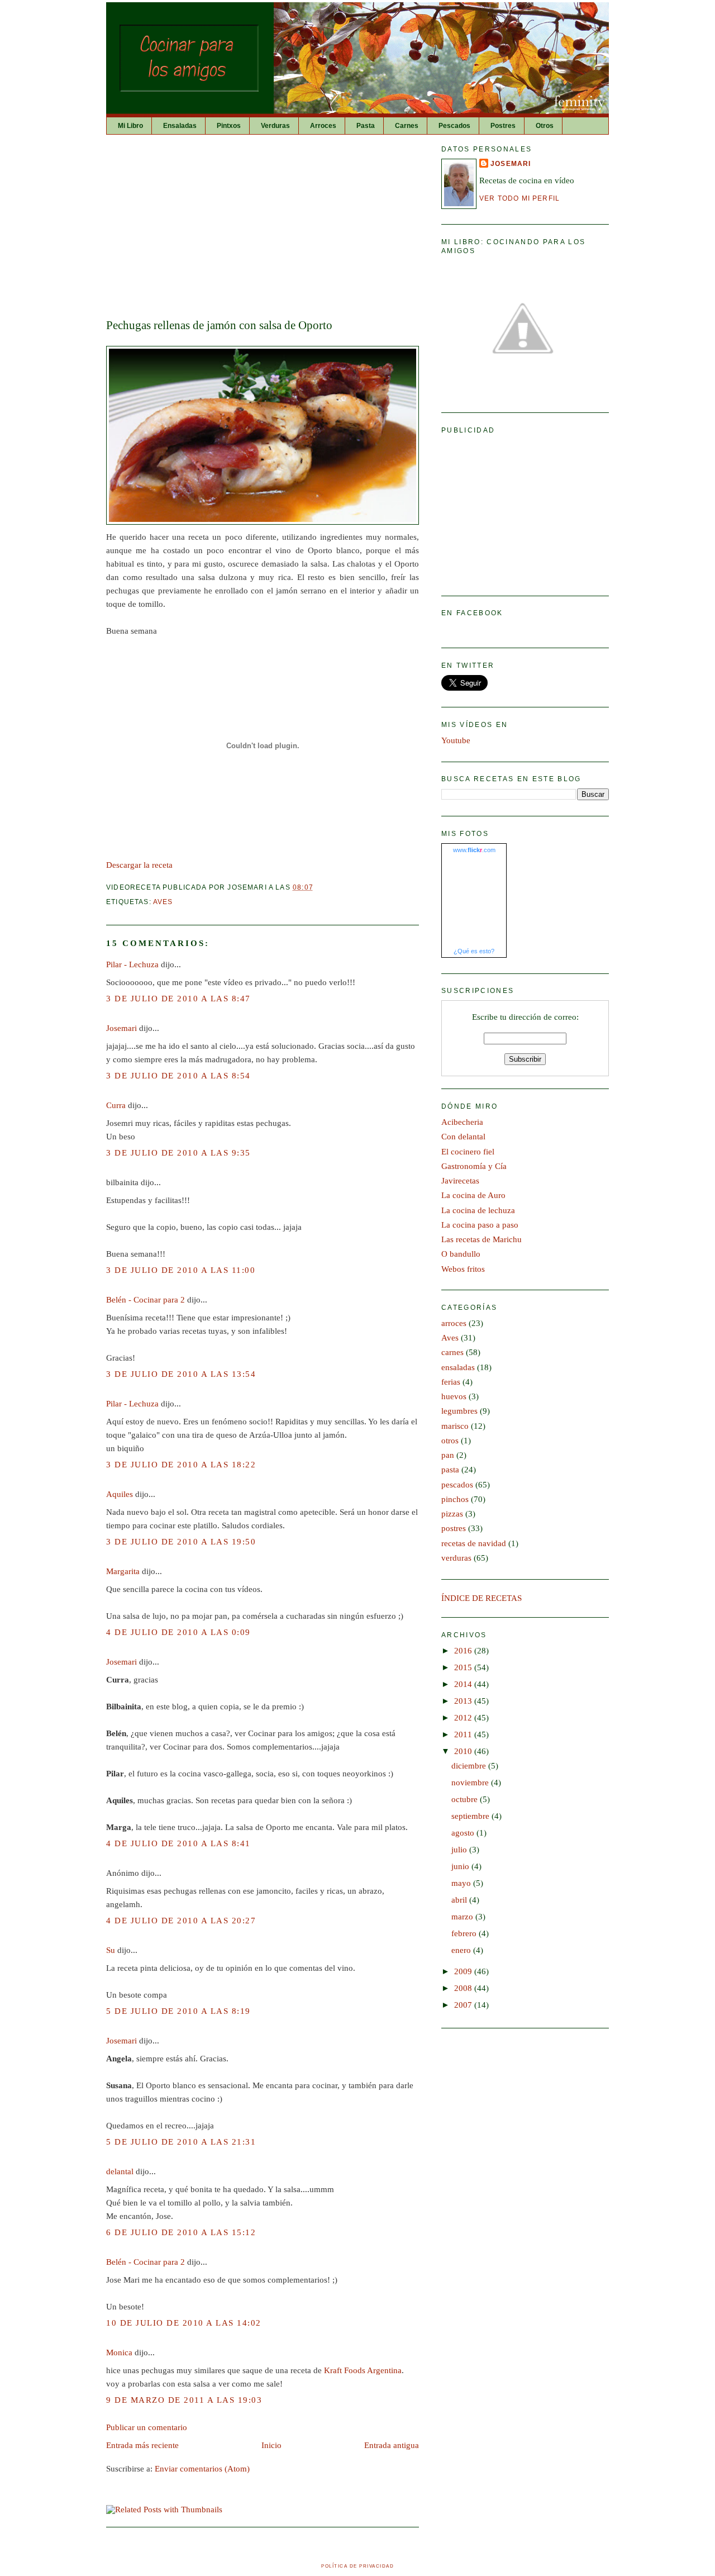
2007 (464, 2005)
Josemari (121, 1028)
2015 (464, 1667)
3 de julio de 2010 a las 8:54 (178, 1076)
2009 (464, 1971)
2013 (464, 1701)
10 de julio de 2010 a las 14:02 (184, 2323)
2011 (464, 1734)
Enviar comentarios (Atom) (202, 2469)
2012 (464, 1718)
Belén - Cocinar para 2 (146, 1300)
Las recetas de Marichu (482, 1239)
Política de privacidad (357, 2566)
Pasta (366, 126)
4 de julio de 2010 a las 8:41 (178, 1843)
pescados (457, 1485)
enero (462, 1950)
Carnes (407, 126)
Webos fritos (463, 1269)
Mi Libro (130, 126)
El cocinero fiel (468, 1152)
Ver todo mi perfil (519, 198)
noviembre (471, 1783)
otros (450, 1441)
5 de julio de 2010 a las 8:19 (178, 2011)
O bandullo (461, 1254)
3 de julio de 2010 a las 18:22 (181, 1465)
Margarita (123, 1571)
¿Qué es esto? (474, 951)
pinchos (455, 1499)
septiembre (471, 1816)
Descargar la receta (139, 865)
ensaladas (458, 1367)
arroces (454, 1323)
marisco (455, 1426)
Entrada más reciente (142, 2445)
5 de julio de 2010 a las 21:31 (181, 2142)
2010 (464, 1751)
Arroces (323, 126)
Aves (163, 902)
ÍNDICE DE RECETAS (482, 1598)
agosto (464, 1833)
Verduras (275, 126)
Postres (503, 126)
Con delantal (463, 1137)
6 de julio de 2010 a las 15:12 (181, 2232)
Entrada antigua (392, 2445)
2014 (464, 1684)
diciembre (470, 1766)
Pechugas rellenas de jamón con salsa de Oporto (219, 325)
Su (111, 1950)
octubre (466, 1799)
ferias (451, 1382)
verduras (456, 1558)
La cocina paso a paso (480, 1225)
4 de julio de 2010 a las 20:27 (181, 1921)
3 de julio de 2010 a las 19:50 (181, 1542)
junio (461, 1866)
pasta (450, 1470)
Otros (545, 126)
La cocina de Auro (473, 1195)
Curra (116, 1105)
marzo (463, 1917)
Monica (119, 2352)
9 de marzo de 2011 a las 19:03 (184, 2400)
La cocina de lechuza (478, 1210)
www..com (474, 850)
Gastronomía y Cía (474, 1166)
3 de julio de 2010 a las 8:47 (178, 999)
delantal (120, 2171)
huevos (454, 1396)
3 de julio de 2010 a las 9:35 (178, 1153)
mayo (462, 1883)
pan (448, 1455)
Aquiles (120, 1494)
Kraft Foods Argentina (363, 2370)
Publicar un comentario (147, 2427)
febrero (465, 1933)
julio (460, 1850)
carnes (452, 1352)
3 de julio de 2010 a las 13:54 (181, 1374)
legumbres (459, 1411)
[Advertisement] (263, 227)
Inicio (271, 2445)
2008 (464, 1988)
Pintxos (229, 126)
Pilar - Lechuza (132, 964)
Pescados (454, 126)
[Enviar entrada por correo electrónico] (317, 887)
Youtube (456, 740)
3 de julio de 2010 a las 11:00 (181, 1270)
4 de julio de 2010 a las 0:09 (178, 1632)
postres (454, 1528)
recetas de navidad (474, 1543)
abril (460, 1900)
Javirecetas (460, 1181)
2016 (464, 1651)
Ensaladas (180, 126)
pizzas (452, 1514)
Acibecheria (462, 1122)
